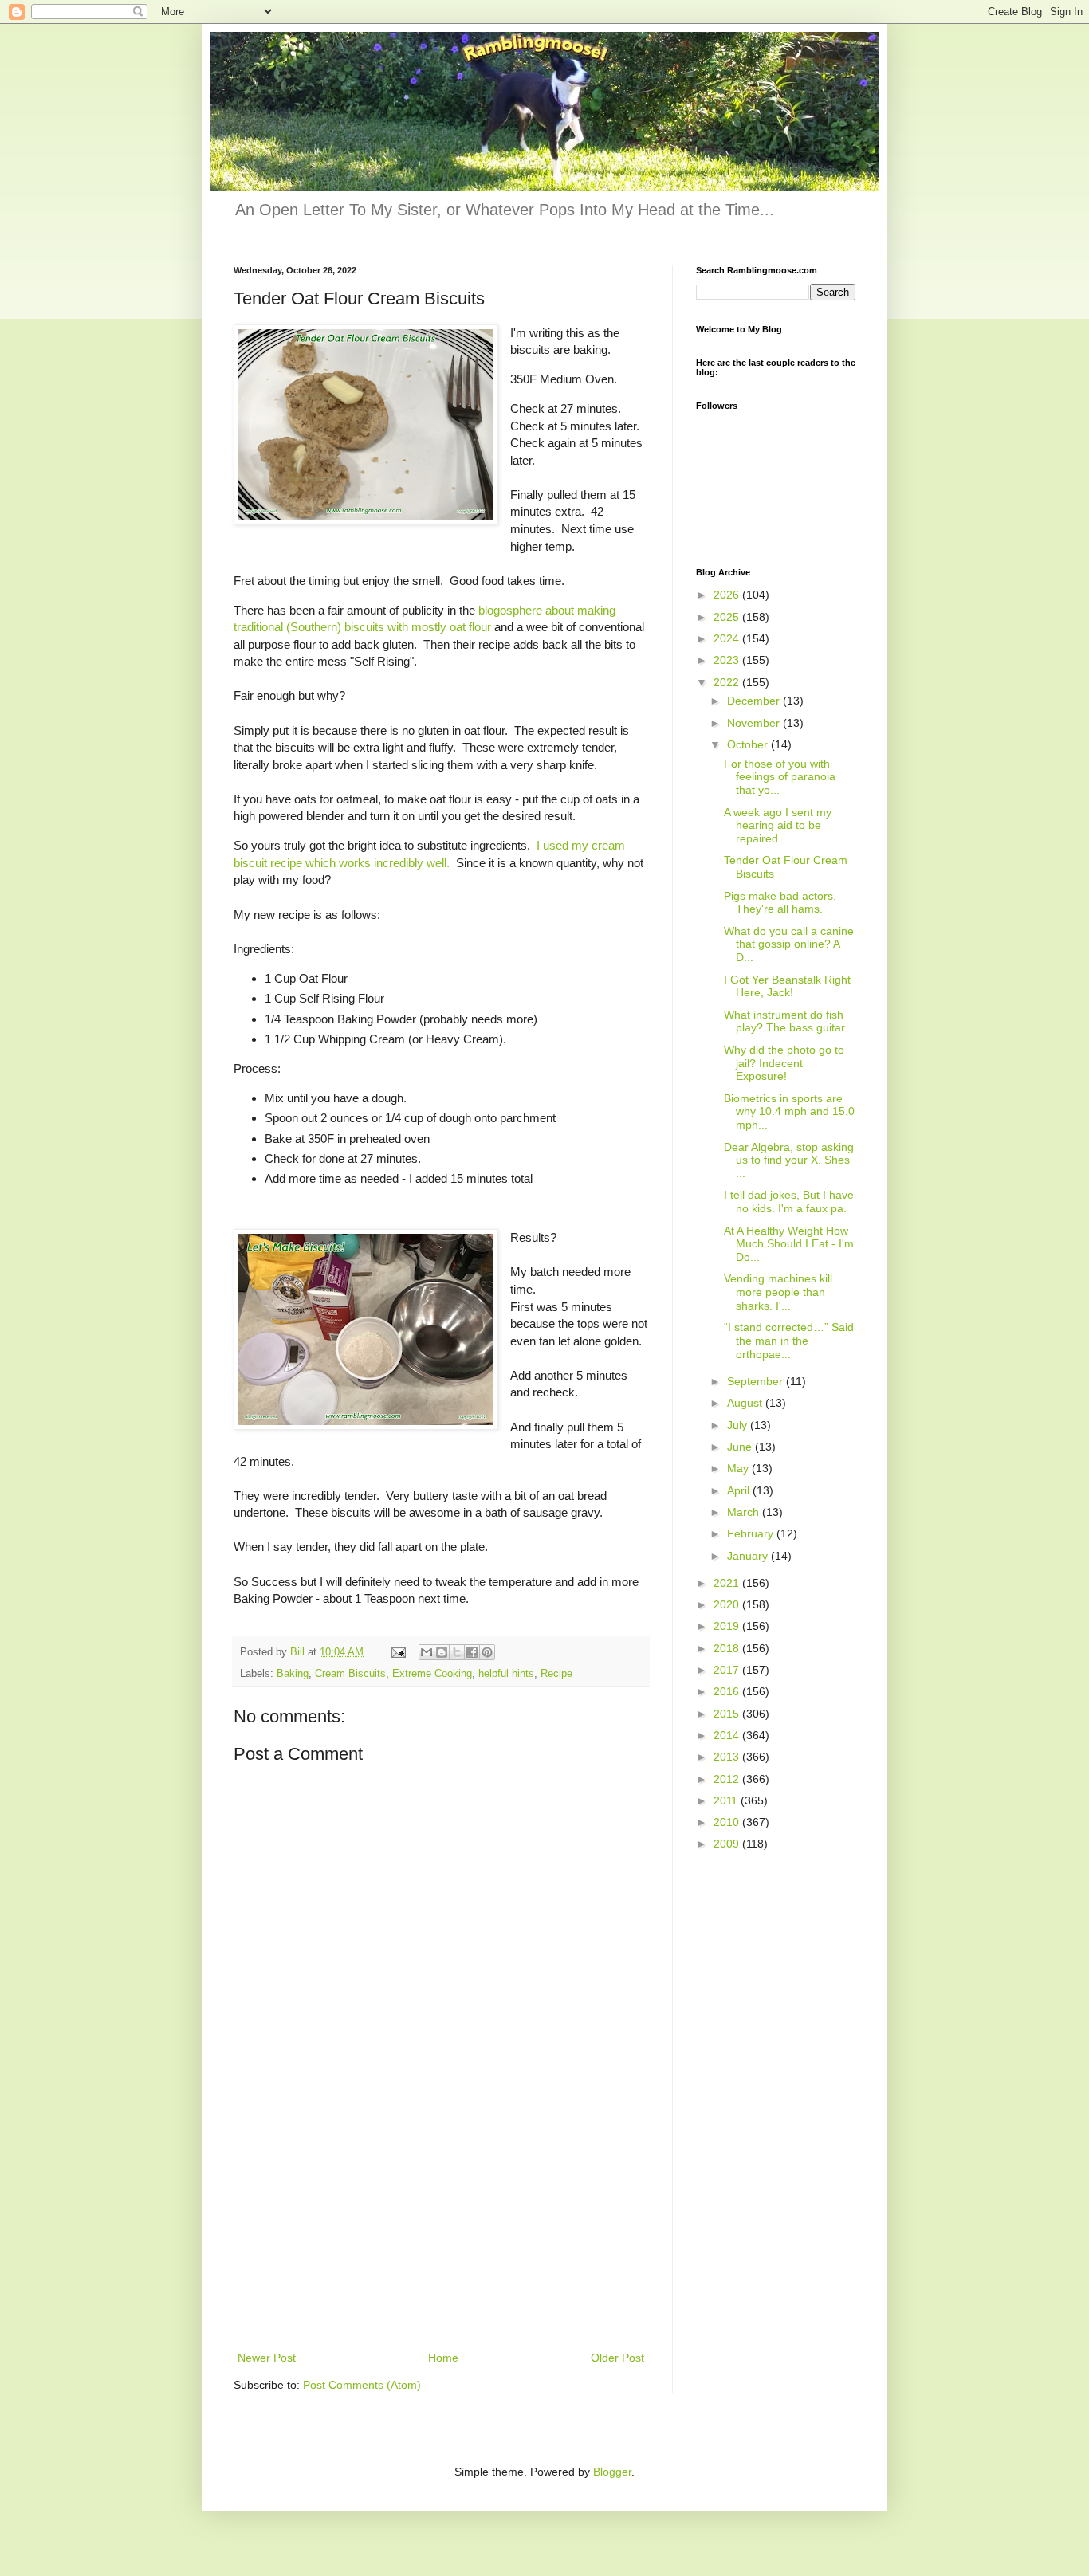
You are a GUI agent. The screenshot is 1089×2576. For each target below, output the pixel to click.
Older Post (617, 2358)
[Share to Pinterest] (487, 1652)
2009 (728, 1844)
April (740, 1490)
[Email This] (427, 1652)
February (752, 1533)
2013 (728, 1757)
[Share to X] (457, 1652)
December (755, 701)
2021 (728, 1583)
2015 (728, 1714)
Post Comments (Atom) (362, 2385)
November (755, 723)
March (745, 1512)
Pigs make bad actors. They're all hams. (780, 903)
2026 (728, 595)
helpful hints (506, 1674)
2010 (728, 1822)
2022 (728, 682)
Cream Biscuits (350, 1674)
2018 (728, 1648)
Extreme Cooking (432, 1674)
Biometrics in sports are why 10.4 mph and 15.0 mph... (789, 1112)
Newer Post (267, 2358)
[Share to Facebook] (472, 1652)
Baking (293, 1674)
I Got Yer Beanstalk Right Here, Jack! (787, 986)
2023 (728, 660)
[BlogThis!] (442, 1652)
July (739, 1425)
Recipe (556, 1674)
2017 (728, 1670)
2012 (728, 1779)
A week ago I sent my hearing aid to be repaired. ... (778, 826)
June (741, 1447)
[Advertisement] (441, 2228)
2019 (728, 1626)
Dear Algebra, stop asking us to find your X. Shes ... (789, 1160)
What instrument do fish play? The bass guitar (784, 1021)
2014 (728, 1735)
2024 (728, 638)
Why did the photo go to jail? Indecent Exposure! (784, 1063)
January (749, 1556)
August (746, 1403)
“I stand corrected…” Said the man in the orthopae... (789, 1341)
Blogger (612, 2472)
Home (443, 2358)
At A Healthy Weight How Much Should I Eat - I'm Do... (789, 1244)
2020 (728, 1604)
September (757, 1381)
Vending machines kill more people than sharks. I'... (778, 1292)
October (749, 744)
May (739, 1468)
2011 (727, 1800)
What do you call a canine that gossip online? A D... (789, 944)
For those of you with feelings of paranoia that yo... (780, 777)
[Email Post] (398, 1652)
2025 (728, 617)
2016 (728, 1691)
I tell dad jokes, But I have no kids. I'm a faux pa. (789, 1202)
